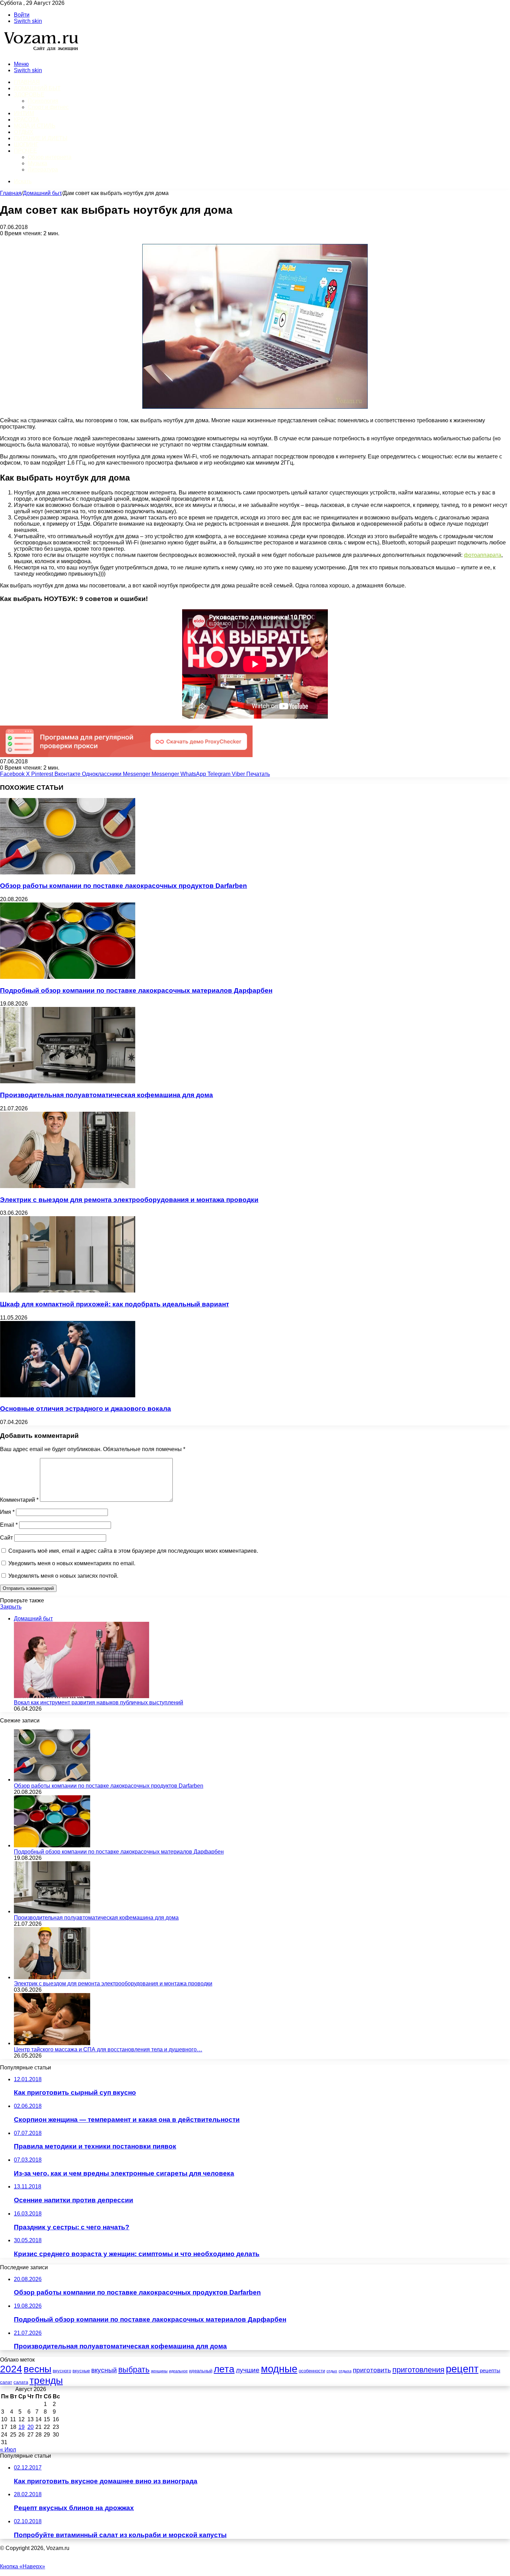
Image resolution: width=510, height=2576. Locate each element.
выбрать (134, 2370)
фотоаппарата (483, 555)
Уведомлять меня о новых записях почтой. (63, 1576)
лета (224, 2369)
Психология (43, 101)
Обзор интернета (50, 157)
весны (37, 2369)
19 (22, 2427)
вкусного (62, 2371)
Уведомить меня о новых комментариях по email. (72, 1563)
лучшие (248, 2370)
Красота (27, 120)
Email (9, 1525)
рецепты (490, 2371)
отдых (332, 2371)
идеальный (201, 2371)
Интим (24, 113)
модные (279, 2369)
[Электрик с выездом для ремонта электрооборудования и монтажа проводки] (68, 1186)
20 (31, 2427)
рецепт (462, 2369)
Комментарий (19, 1500)
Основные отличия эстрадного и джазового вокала (86, 1409)
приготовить (372, 2370)
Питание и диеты (41, 138)
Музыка (37, 163)
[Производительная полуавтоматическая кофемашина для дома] (68, 1081)
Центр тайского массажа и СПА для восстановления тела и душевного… (108, 2049)
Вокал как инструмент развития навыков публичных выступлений (99, 1702)
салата (21, 2382)
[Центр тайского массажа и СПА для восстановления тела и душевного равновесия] (52, 2043)
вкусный (104, 2370)
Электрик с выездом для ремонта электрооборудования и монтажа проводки (129, 1200)
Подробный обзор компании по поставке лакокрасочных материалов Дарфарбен (136, 990)
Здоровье (29, 95)
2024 (11, 2369)
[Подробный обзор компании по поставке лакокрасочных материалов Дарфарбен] (68, 977)
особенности (312, 2371)
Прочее (25, 151)
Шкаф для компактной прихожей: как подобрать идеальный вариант (114, 1304)
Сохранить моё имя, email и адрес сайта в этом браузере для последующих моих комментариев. (133, 1551)
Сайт (6, 1538)
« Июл (8, 2450)
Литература (43, 170)
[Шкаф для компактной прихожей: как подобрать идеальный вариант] (68, 1291)
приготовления (418, 2370)
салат (6, 2382)
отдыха (345, 2371)
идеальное (178, 2371)
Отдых (24, 132)
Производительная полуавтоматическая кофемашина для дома (107, 1095)
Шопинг (26, 145)
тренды (46, 2380)
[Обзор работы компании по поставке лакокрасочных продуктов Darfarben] (68, 872)
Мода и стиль (35, 126)
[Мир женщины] (40, 52)
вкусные (81, 2371)
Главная (11, 193)
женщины (159, 2371)
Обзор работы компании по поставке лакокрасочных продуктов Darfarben (124, 886)
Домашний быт (37, 88)
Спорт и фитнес (48, 107)
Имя (7, 1512)
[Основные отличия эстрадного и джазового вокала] (68, 1395)
